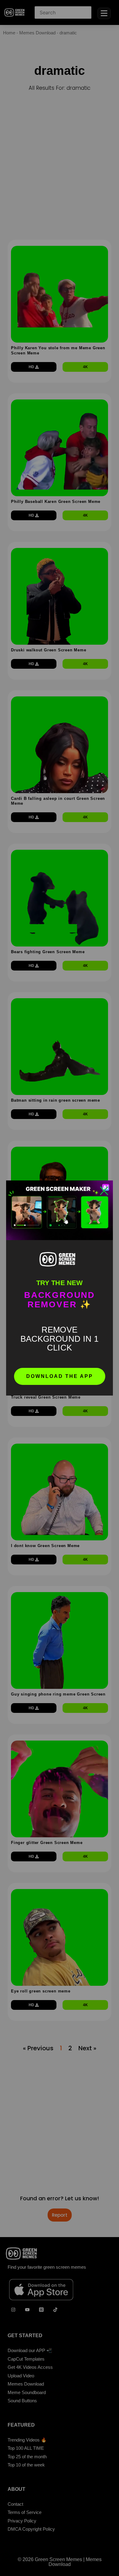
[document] (60, 1288)
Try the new (60, 1283)
